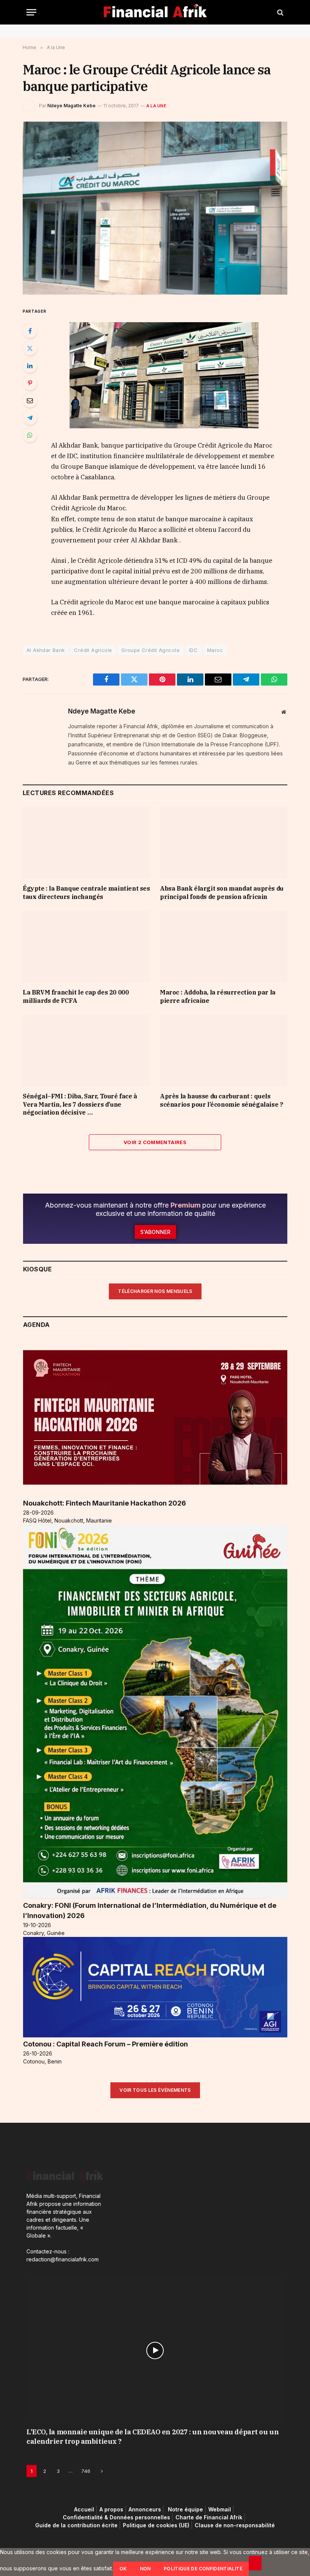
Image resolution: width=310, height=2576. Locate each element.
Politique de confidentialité (203, 2569)
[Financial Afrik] (155, 12)
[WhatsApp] (30, 435)
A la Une (156, 106)
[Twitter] (30, 348)
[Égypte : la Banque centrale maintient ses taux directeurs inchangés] (86, 843)
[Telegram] (30, 418)
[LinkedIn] (30, 366)
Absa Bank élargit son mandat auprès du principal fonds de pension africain (222, 893)
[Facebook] (30, 331)
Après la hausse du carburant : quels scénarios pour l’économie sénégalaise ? (221, 1100)
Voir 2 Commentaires (155, 1142)
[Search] (280, 12)
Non (145, 2569)
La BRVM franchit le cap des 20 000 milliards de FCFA (76, 996)
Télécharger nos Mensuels (155, 1291)
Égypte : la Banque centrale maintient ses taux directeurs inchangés (86, 893)
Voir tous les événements (155, 2090)
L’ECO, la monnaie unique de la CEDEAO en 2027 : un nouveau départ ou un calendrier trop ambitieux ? (153, 2436)
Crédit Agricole (93, 650)
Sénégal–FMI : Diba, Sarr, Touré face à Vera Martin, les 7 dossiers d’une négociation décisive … (80, 1104)
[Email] (30, 400)
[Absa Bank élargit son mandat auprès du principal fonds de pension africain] (224, 843)
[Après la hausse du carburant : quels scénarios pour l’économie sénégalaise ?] (224, 1050)
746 (86, 2471)
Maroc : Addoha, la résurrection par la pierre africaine (218, 996)
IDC (193, 650)
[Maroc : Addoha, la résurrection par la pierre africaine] (224, 947)
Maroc (215, 650)
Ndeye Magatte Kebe (71, 106)
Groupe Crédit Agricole (150, 650)
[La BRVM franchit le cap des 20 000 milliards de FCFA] (86, 947)
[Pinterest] (30, 383)
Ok (123, 2569)
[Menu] (31, 12)
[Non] (255, 2563)
